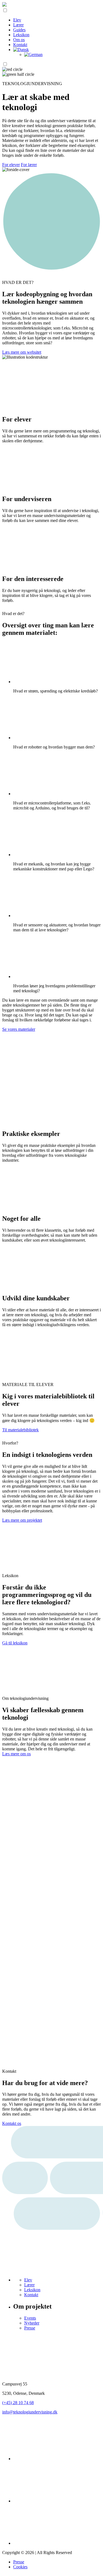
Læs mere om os (16, 1754)
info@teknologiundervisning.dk (30, 2412)
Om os (19, 40)
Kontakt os (12, 2123)
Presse (30, 2328)
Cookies (20, 2567)
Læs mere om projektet (22, 1520)
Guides (19, 30)
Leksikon (21, 35)
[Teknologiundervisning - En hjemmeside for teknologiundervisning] (4, 5)
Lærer (18, 25)
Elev (17, 20)
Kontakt (20, 45)
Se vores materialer (19, 1029)
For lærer (29, 165)
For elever (11, 165)
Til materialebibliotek (20, 1430)
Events (30, 2318)
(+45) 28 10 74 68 (18, 2403)
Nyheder (32, 2323)
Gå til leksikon (15, 1643)
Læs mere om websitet (22, 352)
